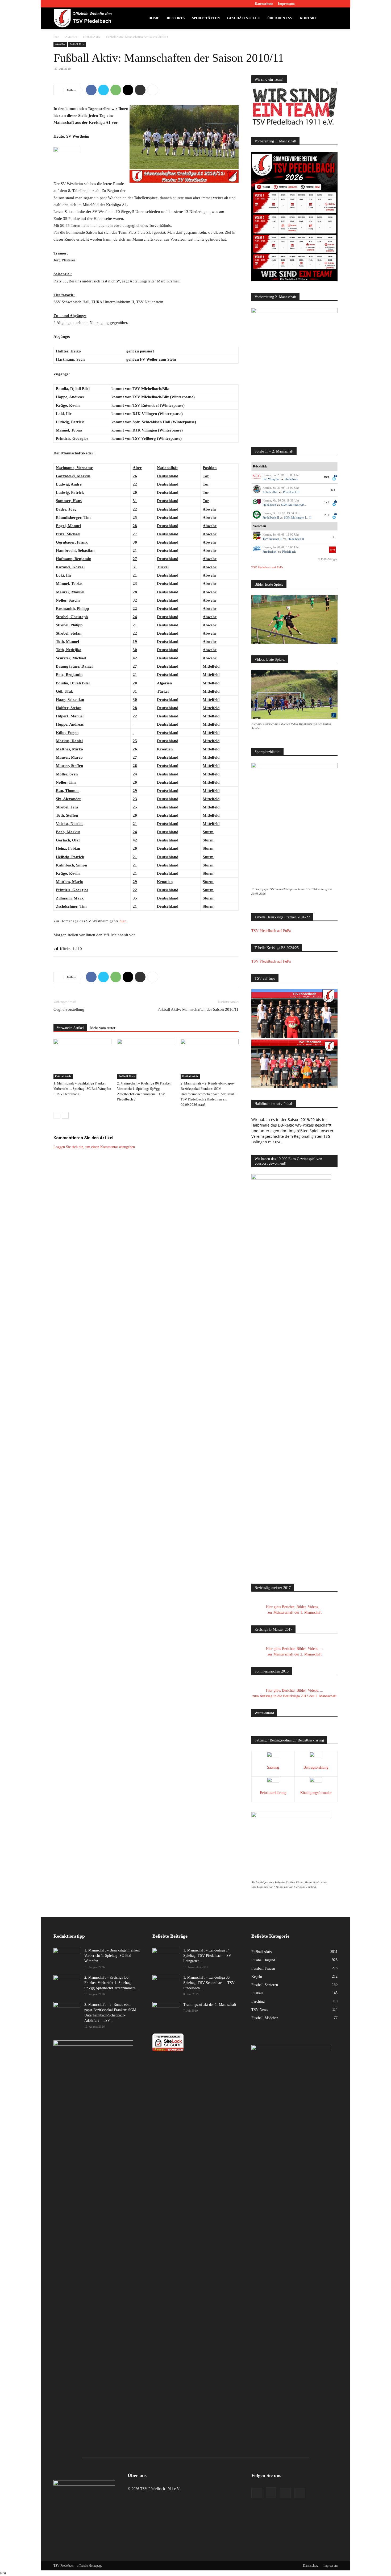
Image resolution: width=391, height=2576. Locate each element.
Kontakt (308, 18)
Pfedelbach (291, 479)
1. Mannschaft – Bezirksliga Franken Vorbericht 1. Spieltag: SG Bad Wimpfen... (112, 1956)
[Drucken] (140, 90)
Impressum (286, 4)
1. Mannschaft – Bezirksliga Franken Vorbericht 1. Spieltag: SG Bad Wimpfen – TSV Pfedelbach (82, 1089)
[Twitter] (325, 4)
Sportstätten (206, 18)
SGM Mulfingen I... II (298, 517)
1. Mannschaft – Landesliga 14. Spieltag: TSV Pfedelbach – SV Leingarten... (207, 1956)
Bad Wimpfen (271, 479)
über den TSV (280, 18)
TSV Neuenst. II (273, 539)
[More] (153, 90)
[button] (331, 19)
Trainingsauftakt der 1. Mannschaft (210, 2005)
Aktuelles (71, 37)
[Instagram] (316, 4)
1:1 (327, 502)
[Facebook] (307, 4)
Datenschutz (264, 4)
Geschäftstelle (244, 18)
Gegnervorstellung (69, 1009)
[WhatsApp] (116, 90)
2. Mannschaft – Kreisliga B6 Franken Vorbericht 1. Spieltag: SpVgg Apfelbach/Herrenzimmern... (112, 1983)
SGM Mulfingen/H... (294, 505)
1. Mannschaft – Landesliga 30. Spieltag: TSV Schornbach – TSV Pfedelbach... (209, 1983)
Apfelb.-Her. (270, 492)
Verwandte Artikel (70, 1028)
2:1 (327, 515)
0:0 (327, 477)
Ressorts (176, 18)
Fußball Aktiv (92, 37)
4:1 (333, 490)
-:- (333, 537)
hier (122, 921)
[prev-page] (57, 1115)
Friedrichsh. (270, 552)
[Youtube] (334, 4)
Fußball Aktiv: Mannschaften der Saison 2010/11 (198, 1009)
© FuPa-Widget (328, 559)
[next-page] (65, 1115)
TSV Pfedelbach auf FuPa (267, 567)
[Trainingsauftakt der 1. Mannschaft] (166, 2011)
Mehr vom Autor (103, 1028)
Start (56, 37)
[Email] (128, 90)
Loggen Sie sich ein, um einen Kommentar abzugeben (94, 1147)
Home (154, 18)
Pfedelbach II (291, 492)
